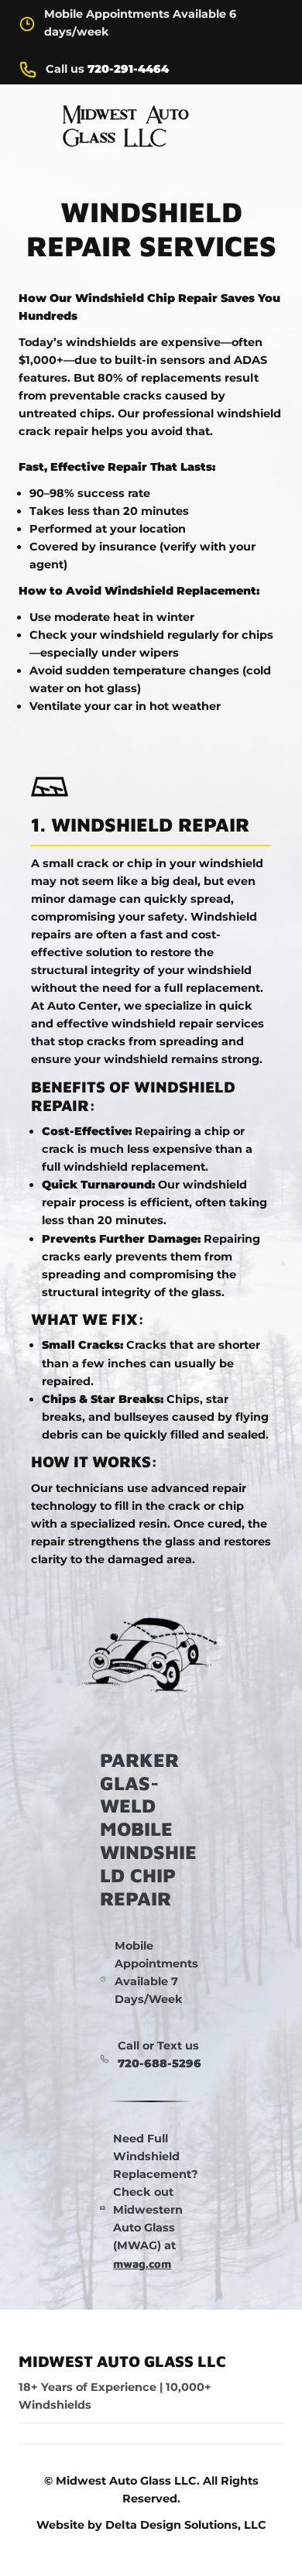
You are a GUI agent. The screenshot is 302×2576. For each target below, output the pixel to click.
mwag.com (142, 2264)
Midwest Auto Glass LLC (122, 2361)
